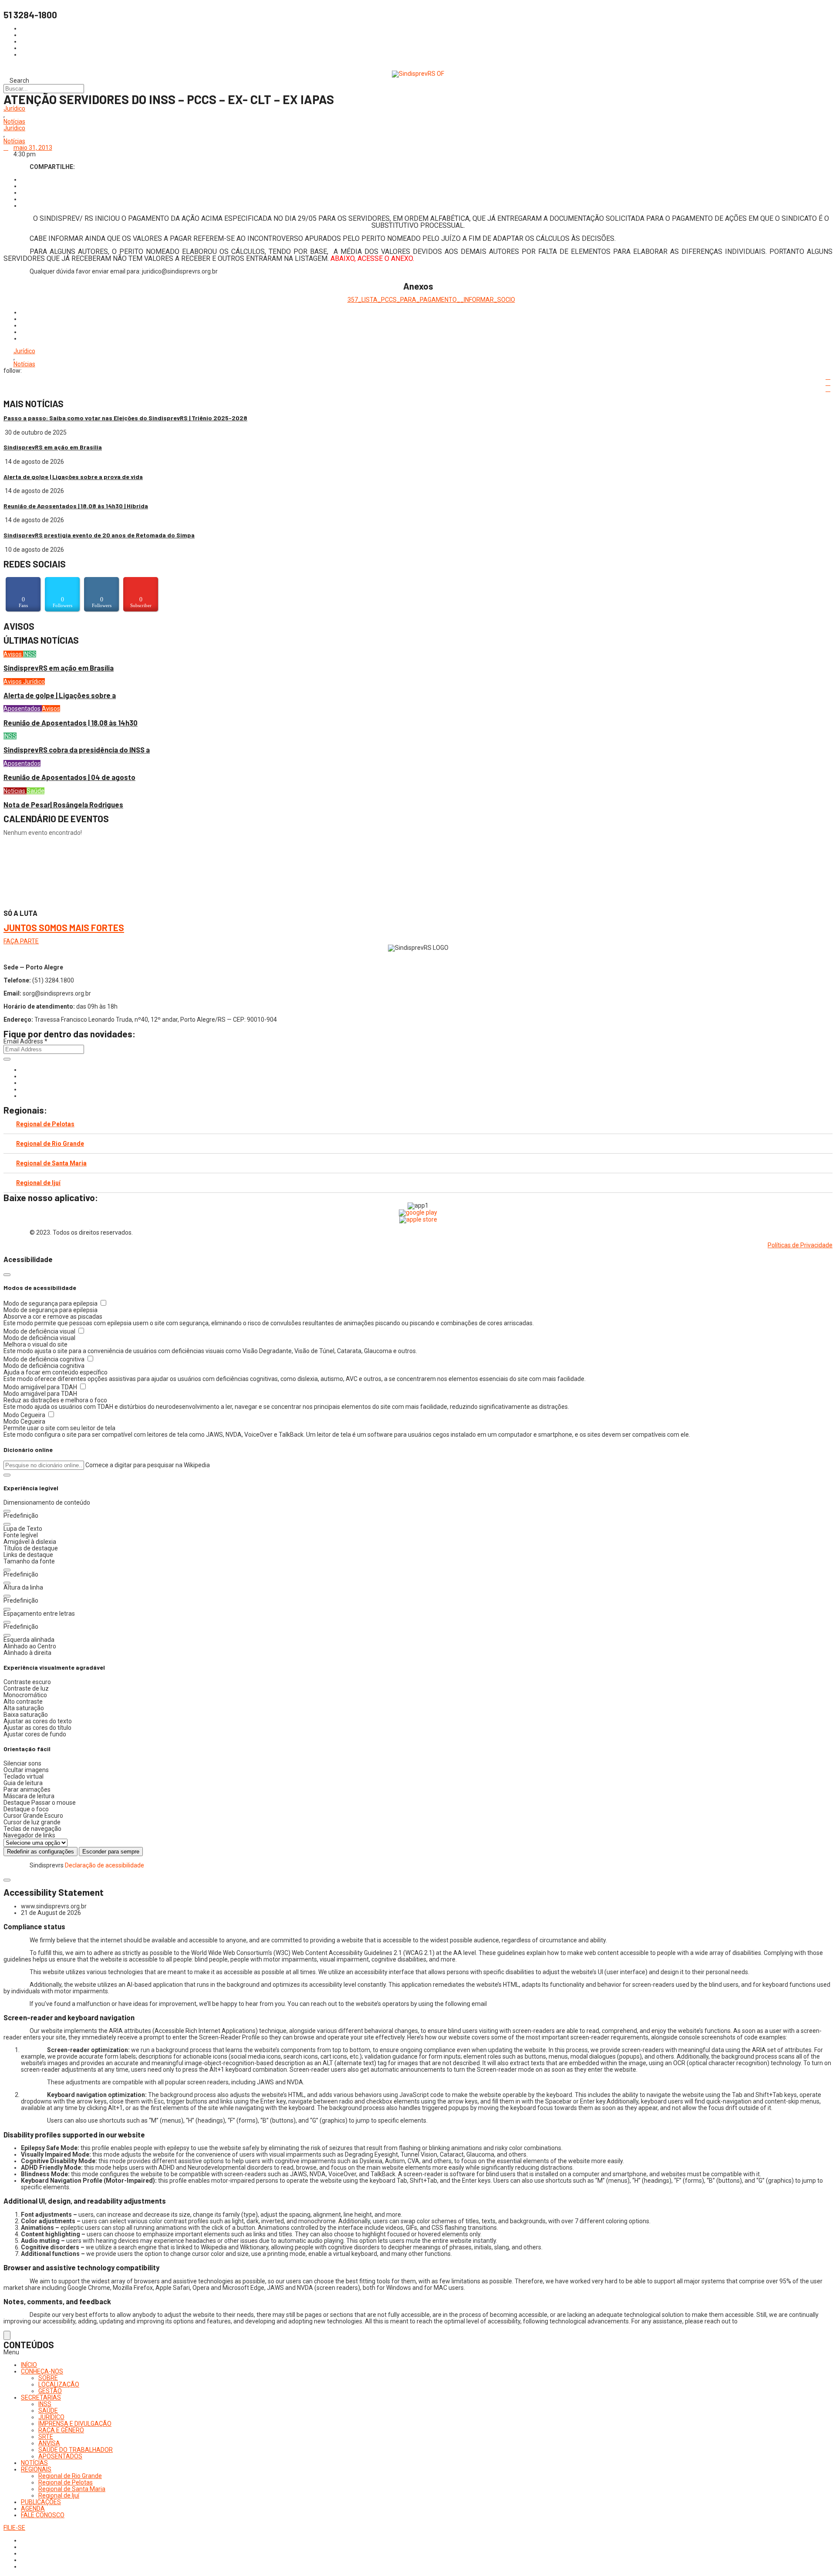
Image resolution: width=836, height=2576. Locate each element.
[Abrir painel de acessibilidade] (7, 2335)
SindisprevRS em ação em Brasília (53, 447)
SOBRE (48, 2378)
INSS (30, 654)
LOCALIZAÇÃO (59, 2384)
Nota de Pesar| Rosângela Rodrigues (63, 805)
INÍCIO (29, 2365)
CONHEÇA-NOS (42, 2371)
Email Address (25, 1041)
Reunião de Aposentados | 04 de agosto (69, 777)
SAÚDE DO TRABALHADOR (76, 2450)
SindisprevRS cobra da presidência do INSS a (77, 750)
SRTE (46, 2437)
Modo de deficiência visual (40, 1331)
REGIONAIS (36, 2469)
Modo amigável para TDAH (41, 1387)
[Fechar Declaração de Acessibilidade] (7, 1880)
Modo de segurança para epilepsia (51, 1303)
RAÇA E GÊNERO (61, 2430)
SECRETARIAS (41, 2397)
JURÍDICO (51, 2417)
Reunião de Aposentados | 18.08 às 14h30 (71, 723)
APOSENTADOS (60, 2456)
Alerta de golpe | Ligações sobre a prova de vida (73, 477)
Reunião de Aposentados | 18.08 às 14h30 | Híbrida (76, 506)
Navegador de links (29, 1835)
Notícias (14, 122)
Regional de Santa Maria (51, 1163)
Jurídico (14, 109)
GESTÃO (50, 2391)
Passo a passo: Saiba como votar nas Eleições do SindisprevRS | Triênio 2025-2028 (125, 418)
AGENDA (33, 2508)
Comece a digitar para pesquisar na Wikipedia (148, 1465)
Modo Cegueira (25, 1415)
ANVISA (49, 2443)
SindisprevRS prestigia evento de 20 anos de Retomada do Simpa (99, 535)
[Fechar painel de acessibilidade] (7, 1275)
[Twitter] (23, 1083)
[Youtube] (23, 1089)
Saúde (35, 791)
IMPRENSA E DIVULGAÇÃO (75, 2424)
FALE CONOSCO (43, 2515)
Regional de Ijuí (38, 1183)
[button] (7, 1475)
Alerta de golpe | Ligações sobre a (60, 695)
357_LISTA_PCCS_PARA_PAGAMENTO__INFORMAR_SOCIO (431, 300)
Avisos (13, 654)
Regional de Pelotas (45, 1124)
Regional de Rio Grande (50, 1144)
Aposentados (23, 709)
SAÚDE (48, 2411)
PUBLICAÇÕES (41, 2502)
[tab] (418, 1124)
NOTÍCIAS (34, 2463)
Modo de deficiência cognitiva (45, 1359)
